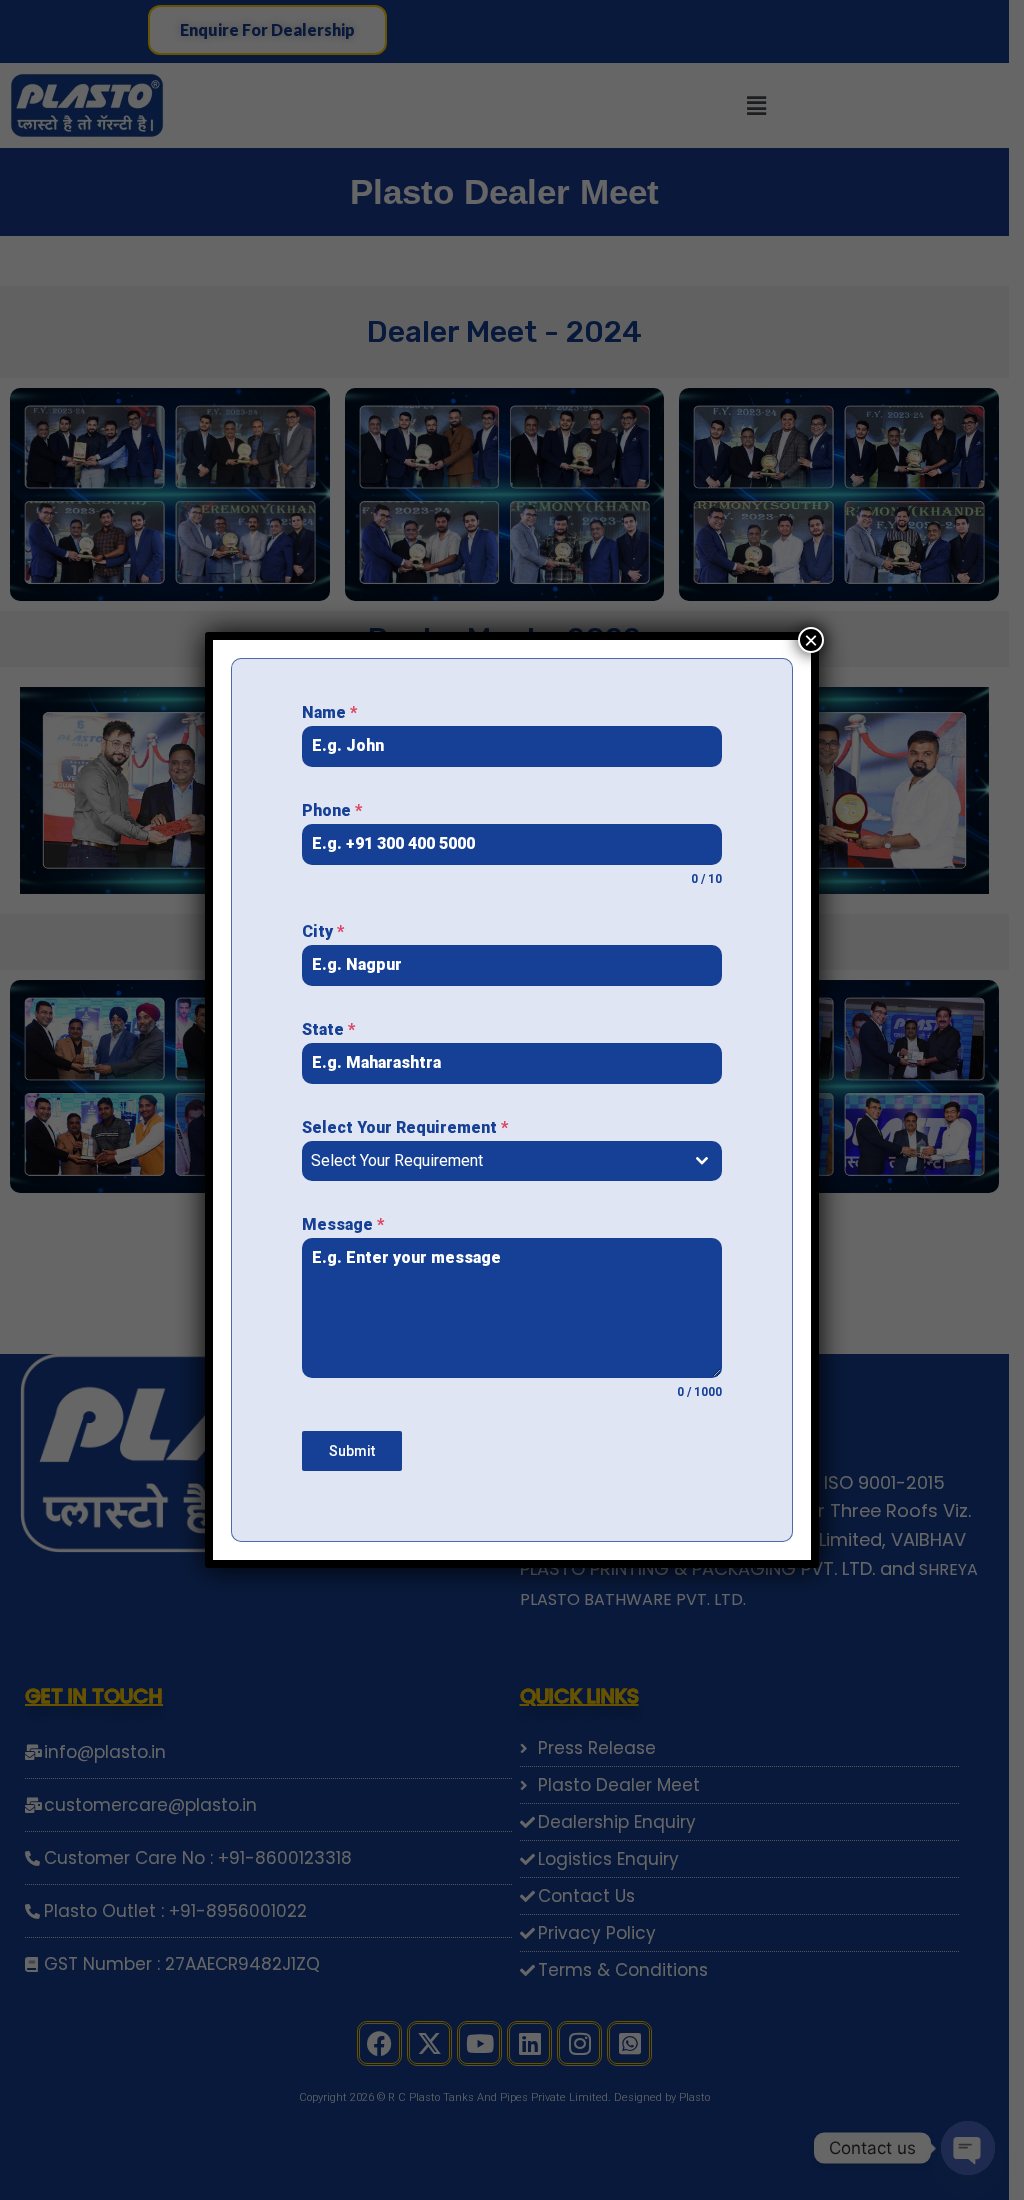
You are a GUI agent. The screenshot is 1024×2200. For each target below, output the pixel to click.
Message (343, 1224)
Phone (332, 810)
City (323, 931)
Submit (352, 1451)
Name (329, 712)
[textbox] (493, 1161)
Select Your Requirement (405, 1127)
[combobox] (512, 1161)
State (328, 1029)
